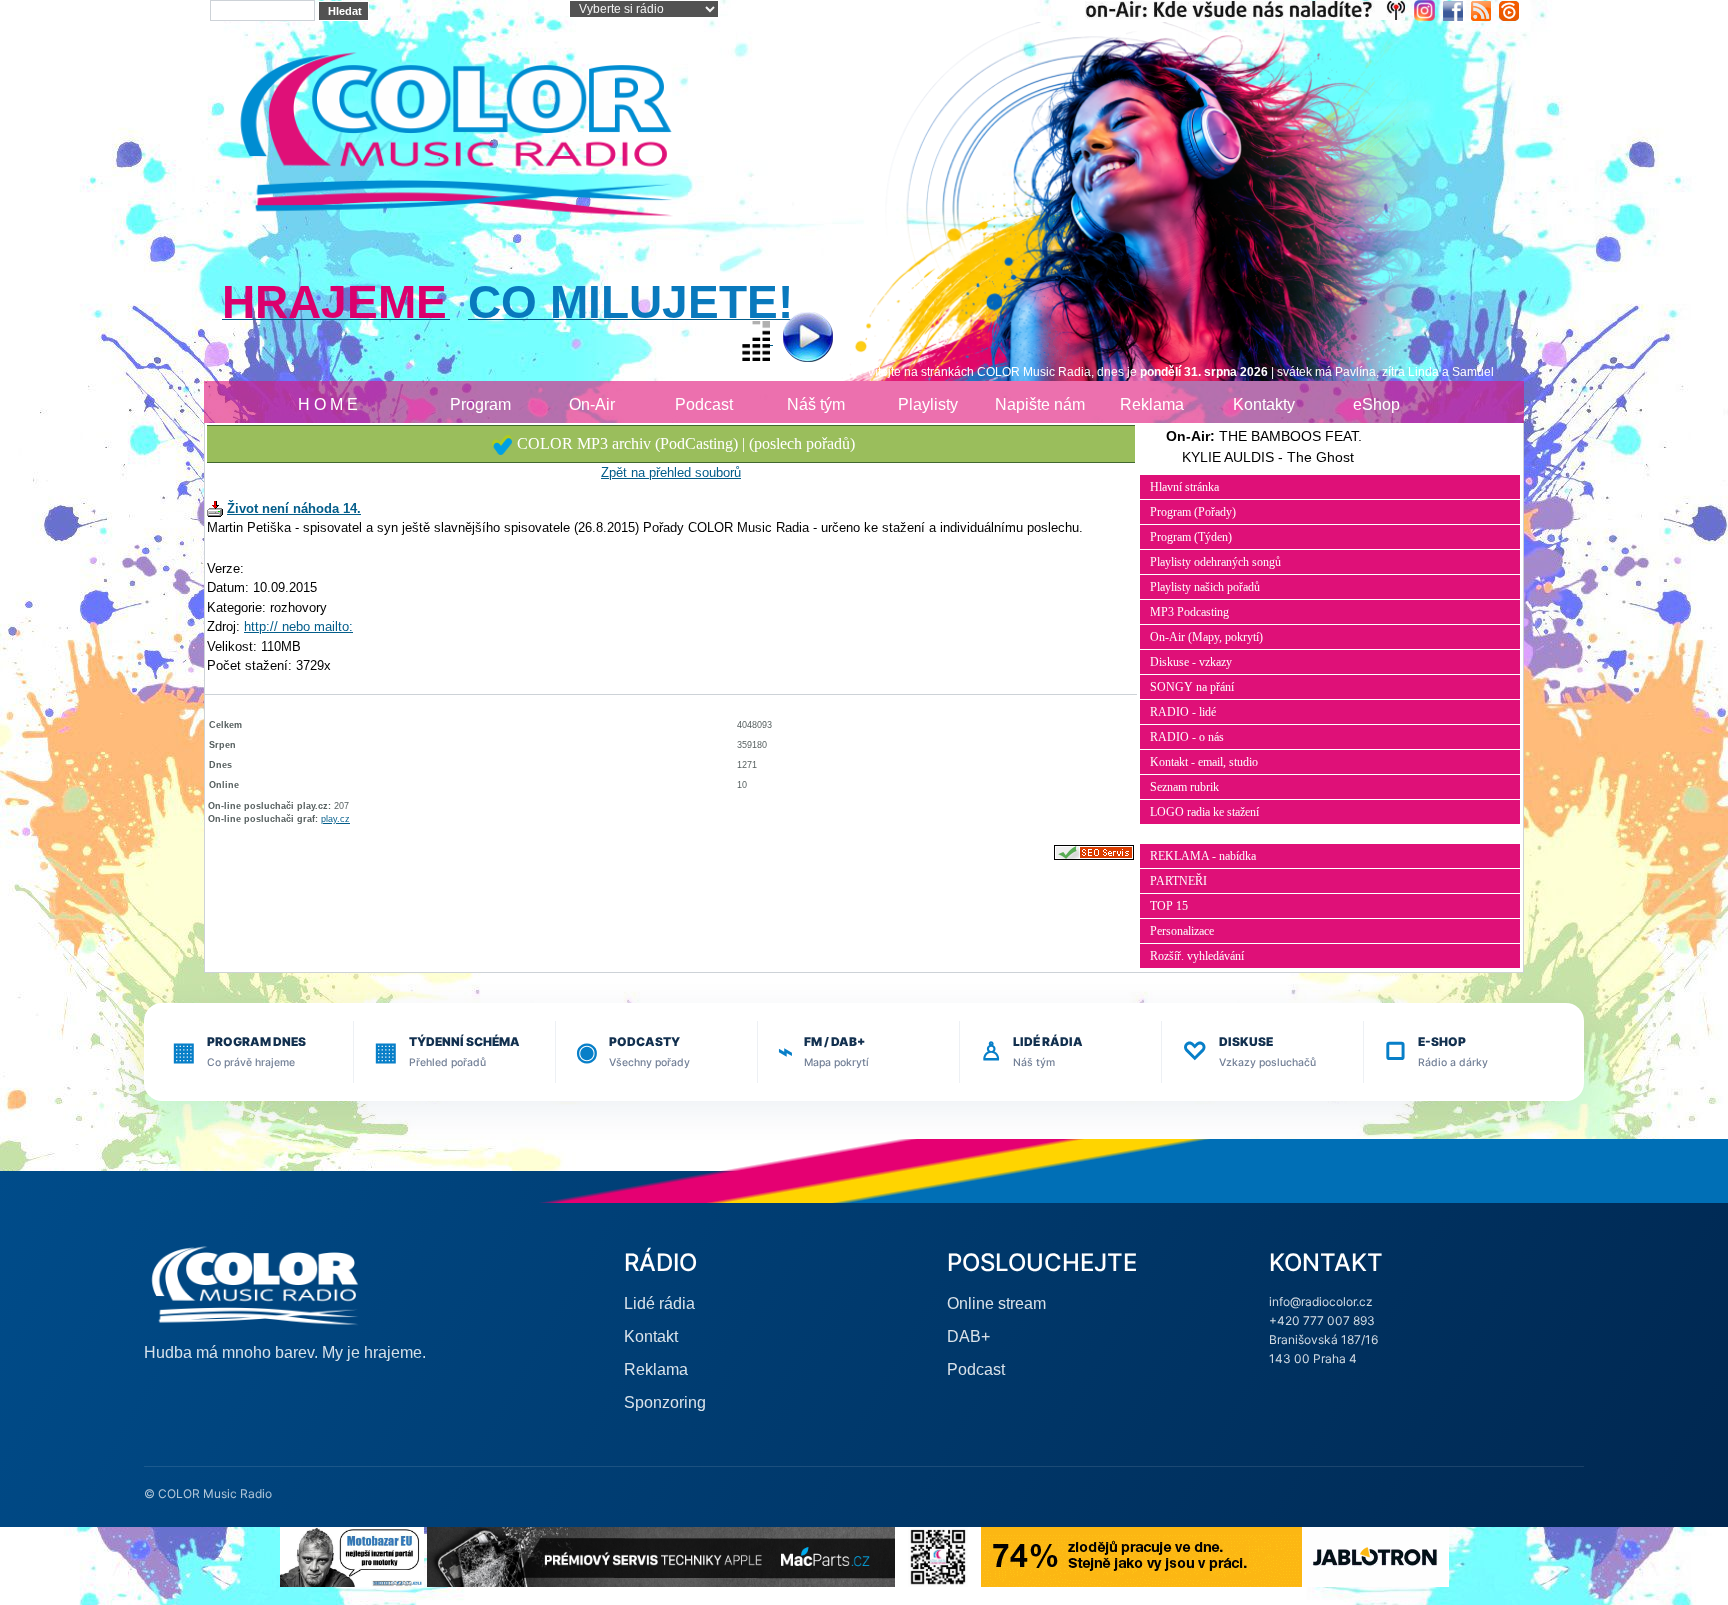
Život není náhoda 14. (294, 508)
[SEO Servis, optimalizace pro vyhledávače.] (1094, 852)
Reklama (1152, 404)
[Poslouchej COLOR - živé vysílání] (791, 339)
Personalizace (1182, 931)
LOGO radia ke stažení (1204, 812)
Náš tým (816, 404)
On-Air (592, 404)
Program (480, 404)
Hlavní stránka (1184, 487)
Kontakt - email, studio (1204, 762)
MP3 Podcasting (1189, 612)
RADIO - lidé (1183, 712)
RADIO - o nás (1187, 737)
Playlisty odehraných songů (1215, 562)
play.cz (335, 819)
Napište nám (1040, 404)
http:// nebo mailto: (298, 626)
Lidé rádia (659, 1303)
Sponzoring (665, 1402)
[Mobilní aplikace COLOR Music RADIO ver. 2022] (938, 1555)
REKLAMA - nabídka (1203, 856)
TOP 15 (1169, 906)
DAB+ (968, 1336)
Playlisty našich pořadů (1205, 587)
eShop (1376, 404)
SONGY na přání (1192, 687)
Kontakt (651, 1336)
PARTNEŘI (1178, 881)
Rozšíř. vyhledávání (1197, 956)
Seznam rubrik (1184, 787)
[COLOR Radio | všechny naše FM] (1249, 9)
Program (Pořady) (1193, 512)
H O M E (328, 404)
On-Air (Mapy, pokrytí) (1206, 637)
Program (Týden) (1191, 537)
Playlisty (928, 404)
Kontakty (1264, 404)
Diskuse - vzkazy (1191, 662)
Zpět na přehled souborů (671, 472)
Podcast (704, 404)
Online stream (996, 1303)
